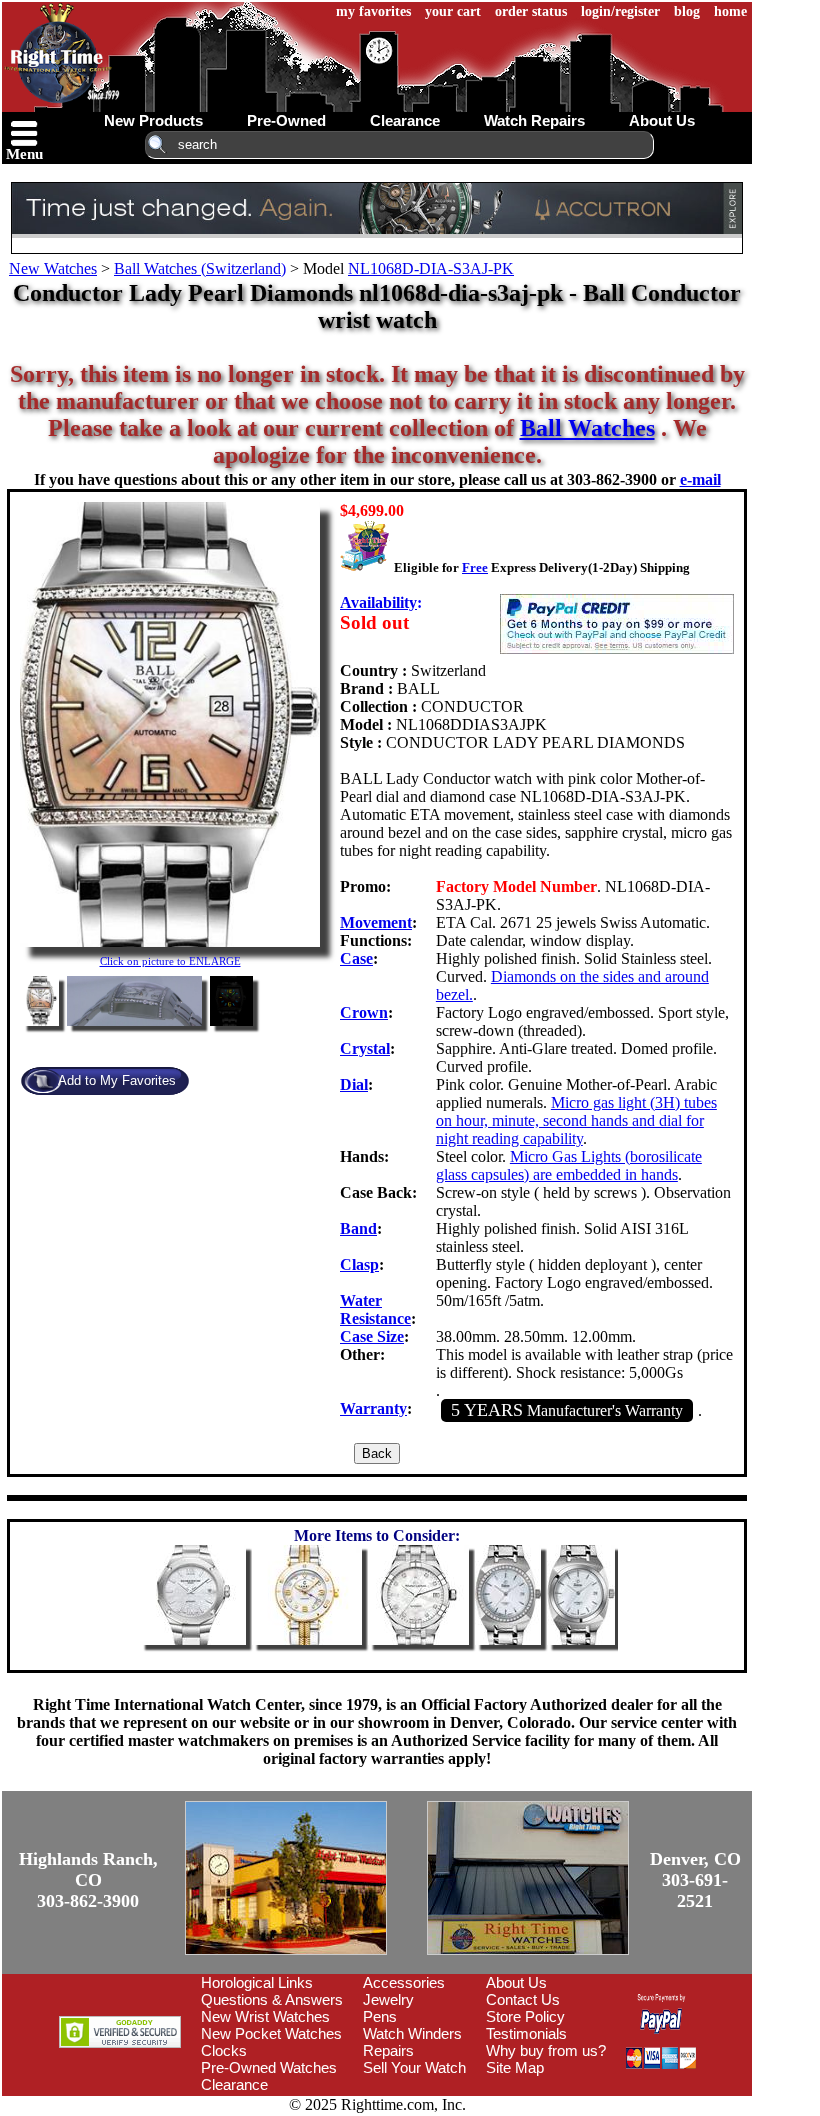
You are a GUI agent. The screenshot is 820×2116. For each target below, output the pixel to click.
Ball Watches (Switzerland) (200, 268)
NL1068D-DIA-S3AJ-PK (431, 268)
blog (687, 11)
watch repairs (534, 120)
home (730, 11)
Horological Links (257, 1982)
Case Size (372, 1336)
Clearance (234, 2084)
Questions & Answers (272, 1999)
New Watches (53, 268)
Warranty (373, 1408)
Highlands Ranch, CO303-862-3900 (88, 1880)
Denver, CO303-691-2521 (695, 1880)
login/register (620, 11)
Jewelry (388, 1999)
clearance (405, 120)
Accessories (404, 1982)
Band (358, 1228)
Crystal (365, 1048)
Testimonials (526, 2033)
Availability (378, 602)
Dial (354, 1084)
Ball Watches (587, 428)
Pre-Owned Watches (269, 2067)
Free (475, 567)
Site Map (515, 2067)
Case (356, 958)
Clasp (359, 1264)
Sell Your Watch (414, 2067)
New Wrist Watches (265, 2016)
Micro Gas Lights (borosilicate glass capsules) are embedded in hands (569, 1165)
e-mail (700, 479)
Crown (364, 1012)
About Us (516, 1982)
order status (531, 11)
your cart (453, 11)
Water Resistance (375, 1309)
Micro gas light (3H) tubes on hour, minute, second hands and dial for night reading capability (576, 1120)
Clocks (224, 2050)
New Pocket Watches (271, 2033)
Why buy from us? (546, 2050)
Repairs (388, 2050)
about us (662, 120)
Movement (376, 922)
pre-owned (286, 120)
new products (153, 120)
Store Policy (525, 2016)
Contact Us (523, 1999)
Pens (380, 2016)
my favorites (373, 11)
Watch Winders (412, 2033)
